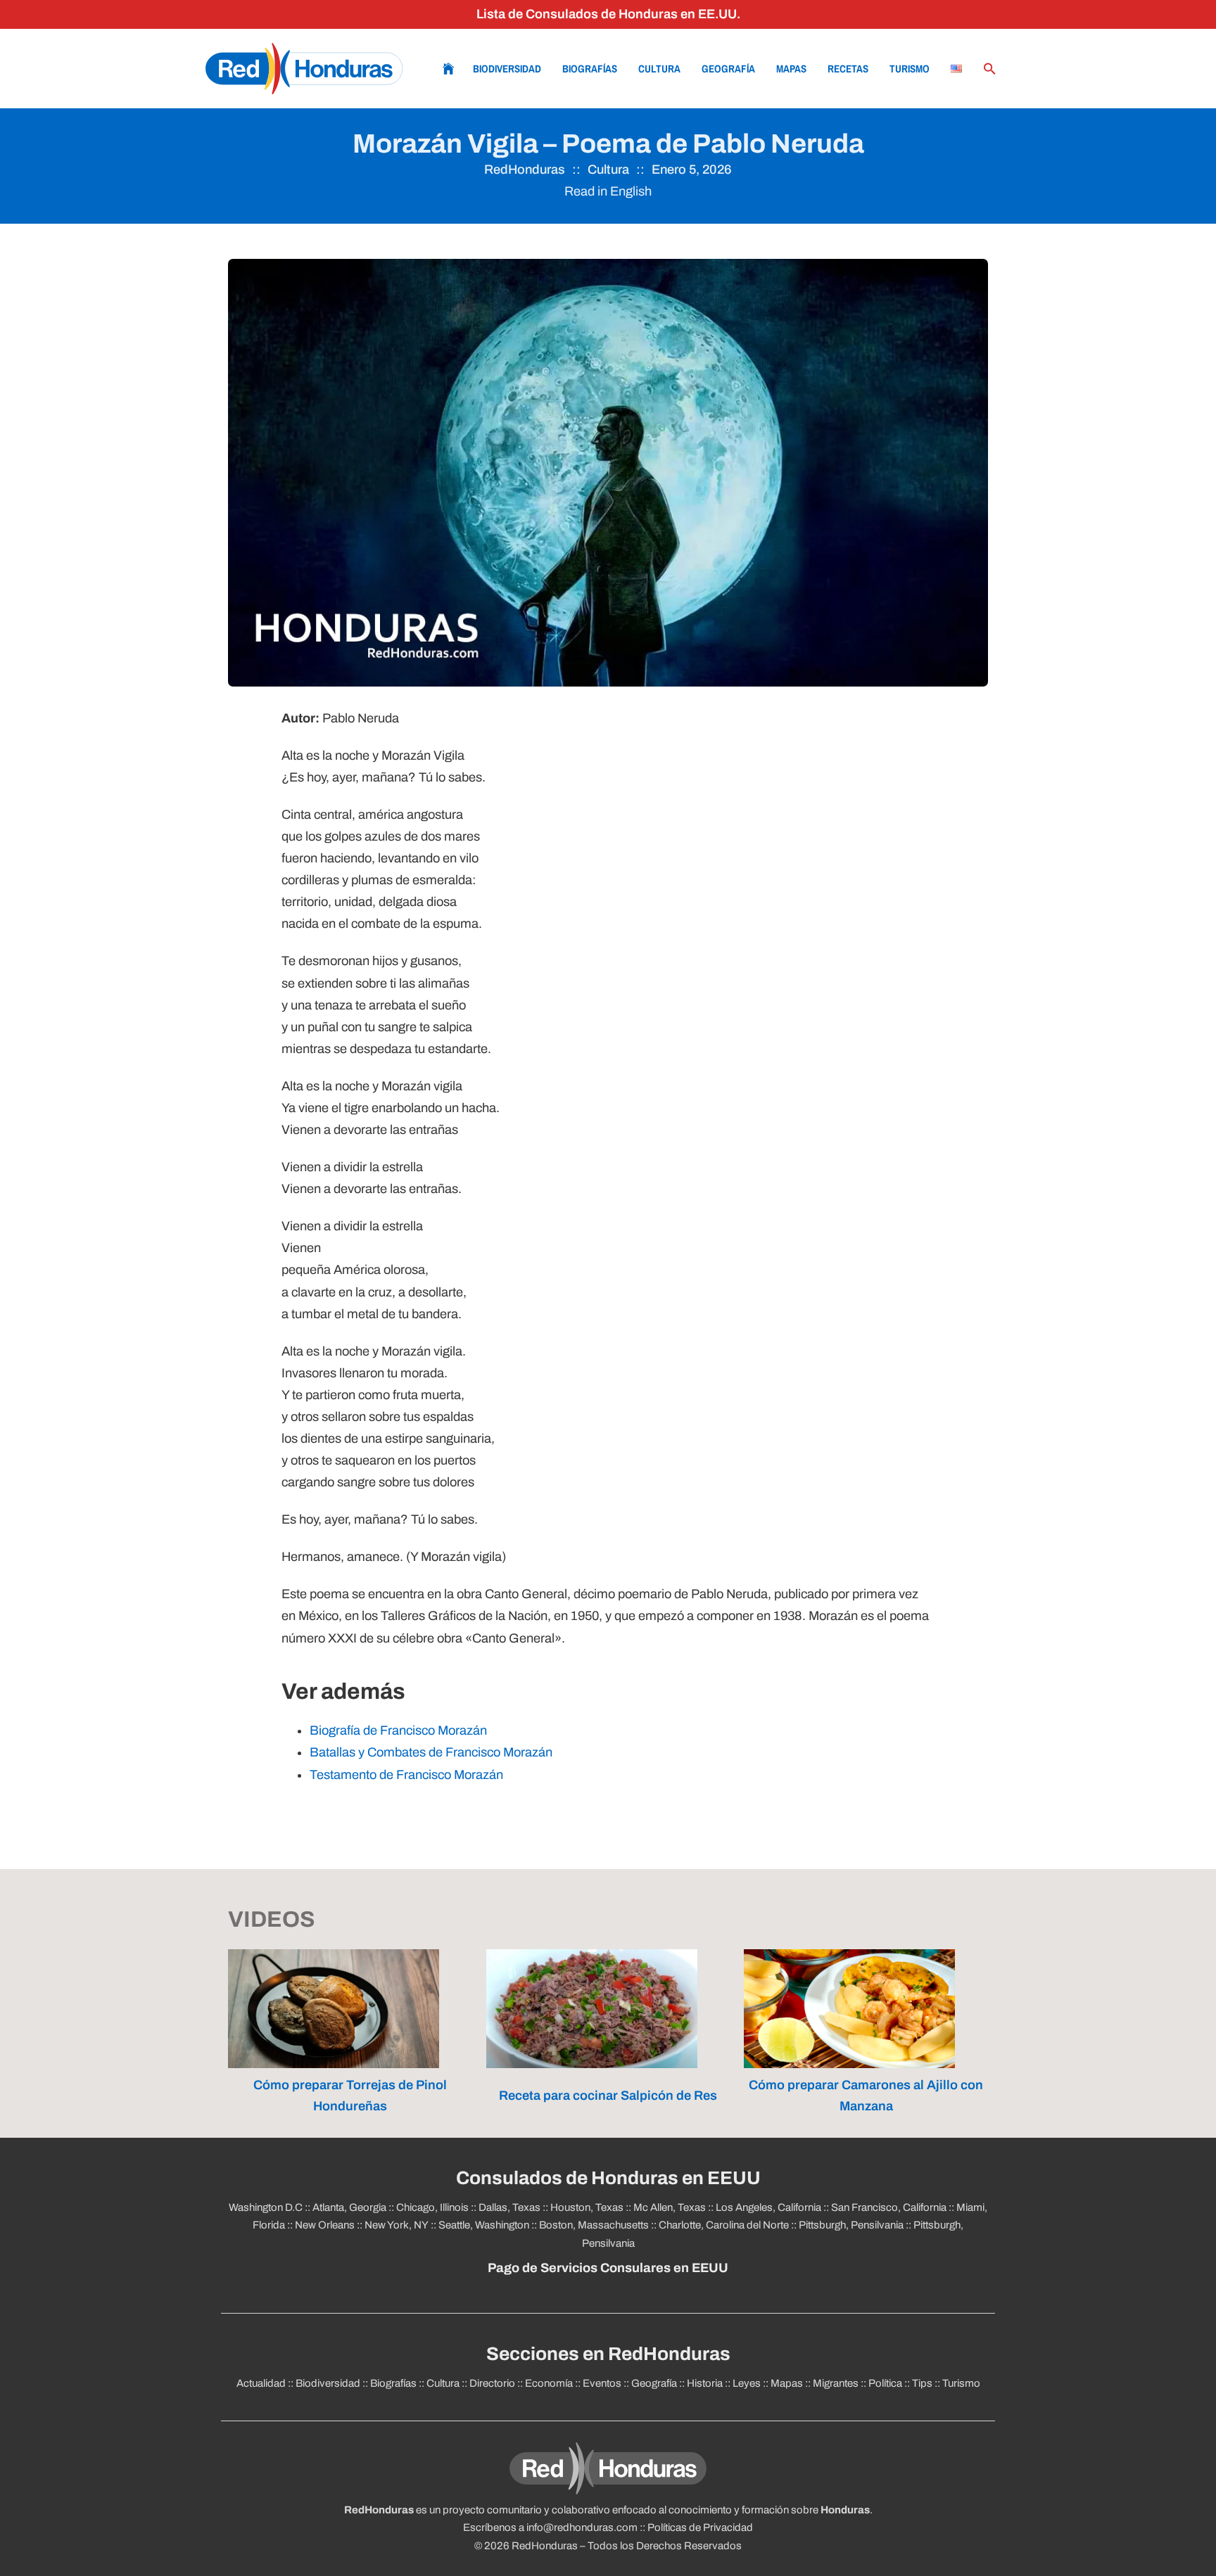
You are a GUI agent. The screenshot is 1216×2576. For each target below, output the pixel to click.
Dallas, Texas (509, 2207)
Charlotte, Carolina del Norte (724, 2225)
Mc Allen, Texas (670, 2207)
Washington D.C (266, 2207)
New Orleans (325, 2225)
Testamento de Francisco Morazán (406, 1775)
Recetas (848, 69)
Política (885, 2383)
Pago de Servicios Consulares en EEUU (608, 2268)
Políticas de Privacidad (700, 2527)
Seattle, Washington (484, 2225)
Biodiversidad (507, 69)
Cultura (659, 69)
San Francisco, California (889, 2207)
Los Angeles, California (768, 2207)
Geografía (728, 69)
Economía (549, 2383)
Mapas (791, 69)
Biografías (590, 69)
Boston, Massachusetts (594, 2225)
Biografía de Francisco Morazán (398, 1730)
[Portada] (304, 69)
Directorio (492, 2383)
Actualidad (261, 2383)
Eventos (602, 2383)
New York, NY (397, 2225)
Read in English (608, 191)
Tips (922, 2383)
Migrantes (836, 2383)
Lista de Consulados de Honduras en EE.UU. (608, 14)
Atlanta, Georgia (349, 2207)
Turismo (910, 69)
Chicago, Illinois (432, 2207)
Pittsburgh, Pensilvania (851, 2225)
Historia (705, 2383)
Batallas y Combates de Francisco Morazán (431, 1752)
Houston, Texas (587, 2207)
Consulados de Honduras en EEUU (608, 2178)
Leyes (747, 2383)
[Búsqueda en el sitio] (990, 69)
